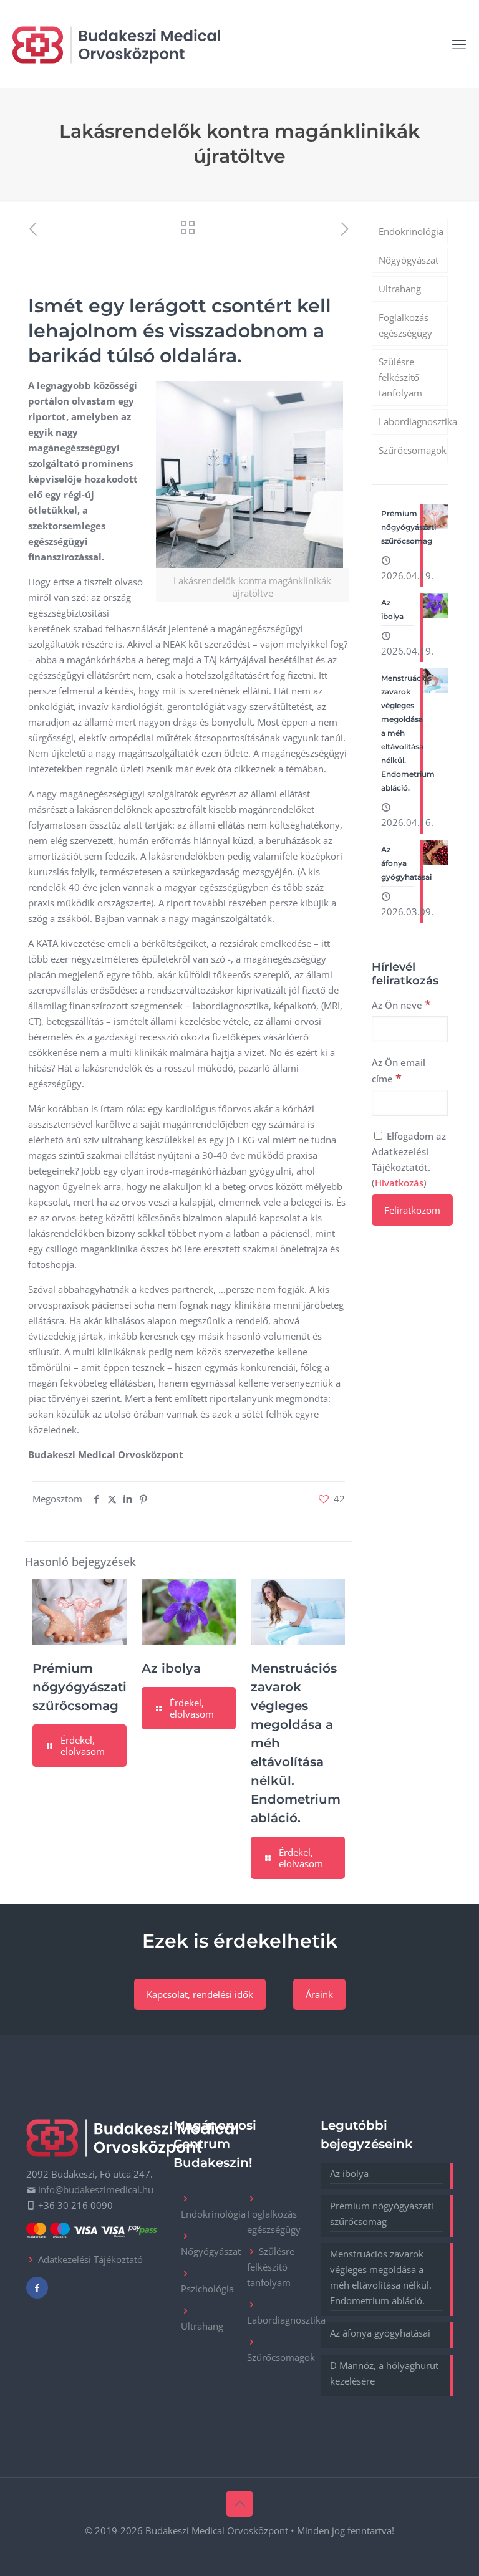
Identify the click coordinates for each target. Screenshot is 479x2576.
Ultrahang (400, 289)
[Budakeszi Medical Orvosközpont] (116, 44)
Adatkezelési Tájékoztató (90, 2259)
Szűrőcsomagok (413, 450)
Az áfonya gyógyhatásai (380, 2333)
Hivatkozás (399, 1183)
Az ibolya (171, 1668)
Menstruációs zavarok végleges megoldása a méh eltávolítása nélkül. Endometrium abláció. (381, 2277)
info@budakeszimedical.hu (96, 2189)
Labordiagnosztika (413, 421)
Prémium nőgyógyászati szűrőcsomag (80, 1687)
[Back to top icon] (239, 2504)
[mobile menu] (459, 44)
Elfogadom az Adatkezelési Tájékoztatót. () (409, 1159)
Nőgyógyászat (409, 260)
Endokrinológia (411, 231)
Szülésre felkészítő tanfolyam (400, 377)
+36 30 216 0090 (75, 2205)
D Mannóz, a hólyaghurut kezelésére (384, 2373)
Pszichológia (207, 2289)
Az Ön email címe (399, 1071)
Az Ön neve (401, 1004)
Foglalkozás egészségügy (405, 325)
